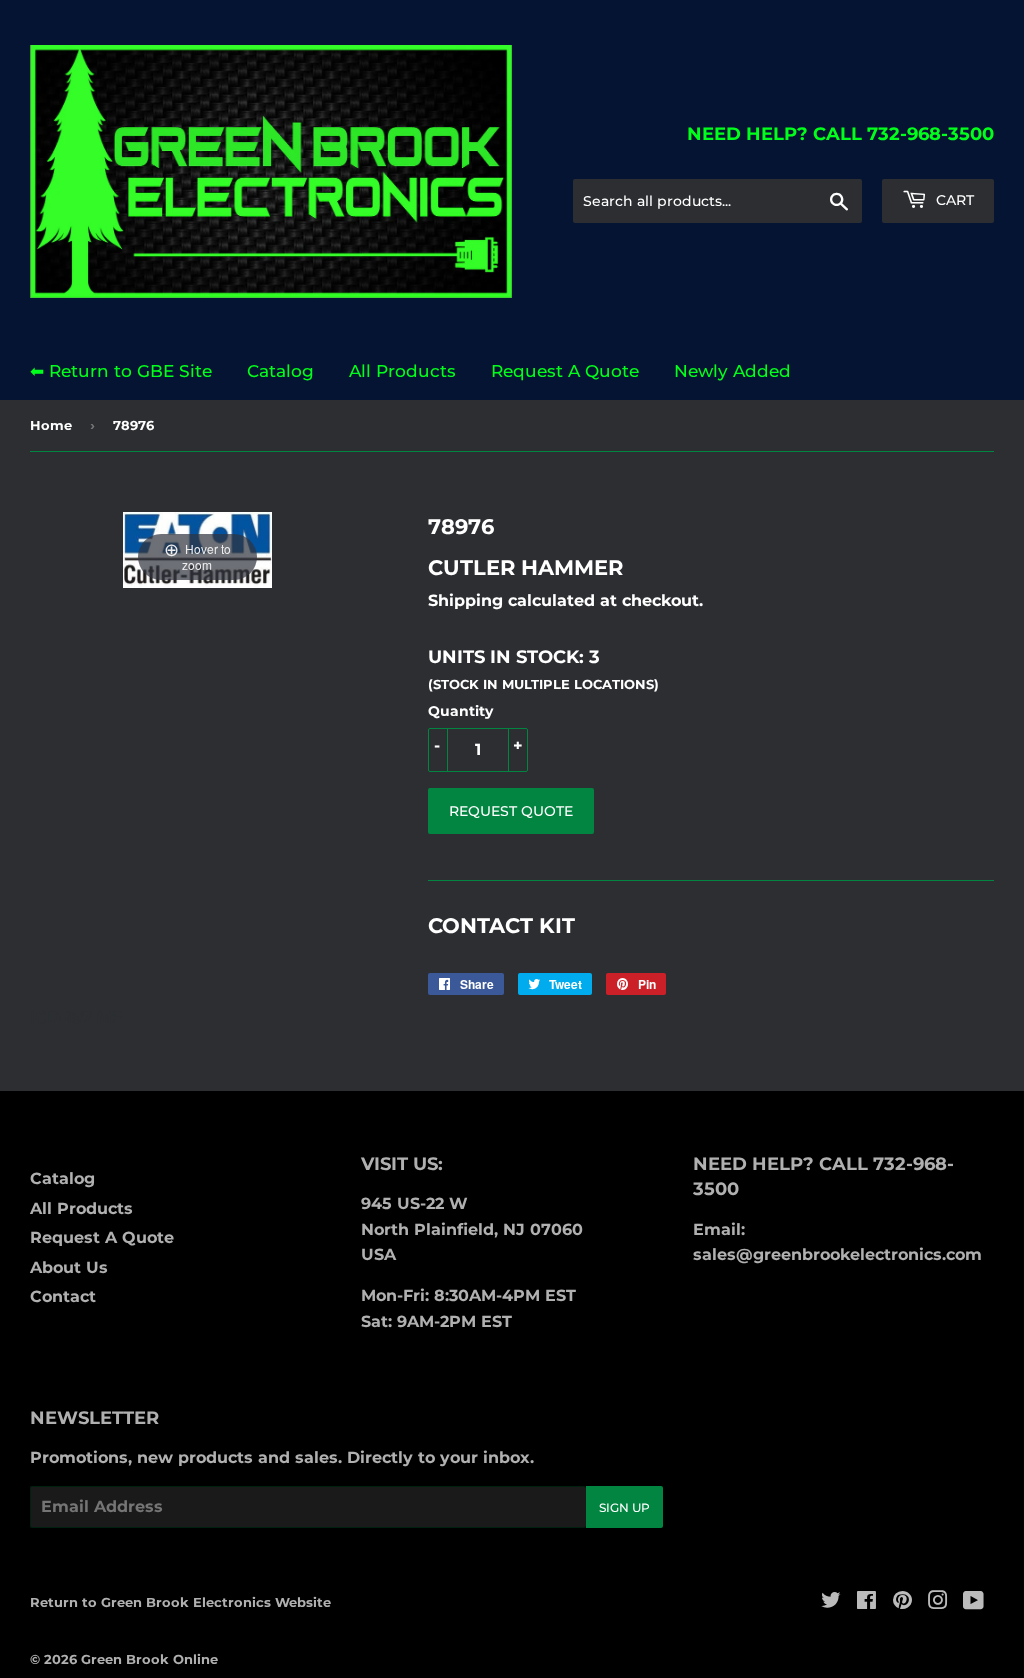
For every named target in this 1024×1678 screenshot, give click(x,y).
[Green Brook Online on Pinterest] (902, 1602)
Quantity (460, 711)
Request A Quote (565, 371)
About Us (69, 1267)
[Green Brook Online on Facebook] (866, 1602)
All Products (402, 371)
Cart (953, 200)
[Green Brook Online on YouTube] (973, 1602)
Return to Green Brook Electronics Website (180, 1602)
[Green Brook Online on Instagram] (938, 1602)
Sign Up (624, 1507)
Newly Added (732, 371)
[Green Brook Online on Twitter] (831, 1602)
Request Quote (511, 811)
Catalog (280, 371)
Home (51, 425)
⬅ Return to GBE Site (121, 371)
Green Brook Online (149, 1659)
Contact (63, 1296)
